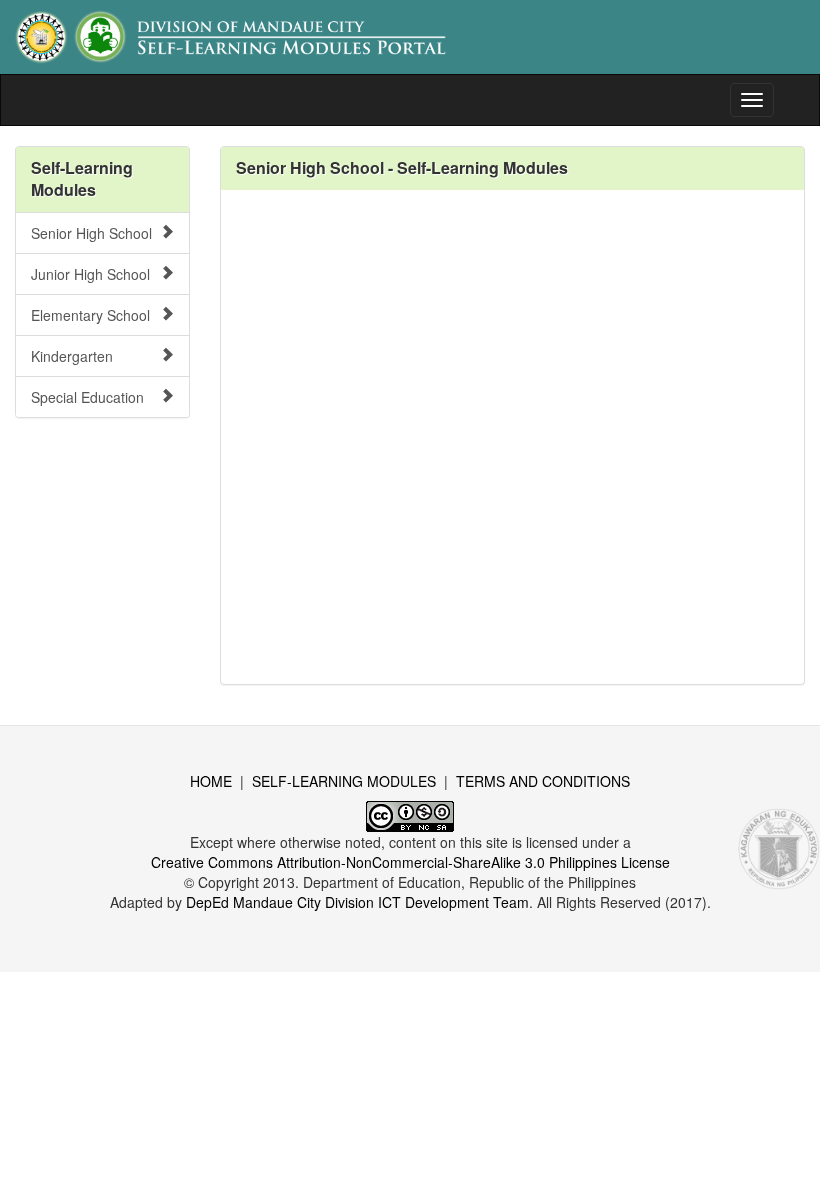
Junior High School (90, 274)
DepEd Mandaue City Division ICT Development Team (357, 902)
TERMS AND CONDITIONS (543, 781)
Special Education (87, 397)
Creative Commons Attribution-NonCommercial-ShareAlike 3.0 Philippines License (410, 862)
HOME (211, 781)
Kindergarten (72, 356)
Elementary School (90, 315)
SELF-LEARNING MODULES (344, 781)
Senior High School (91, 233)
